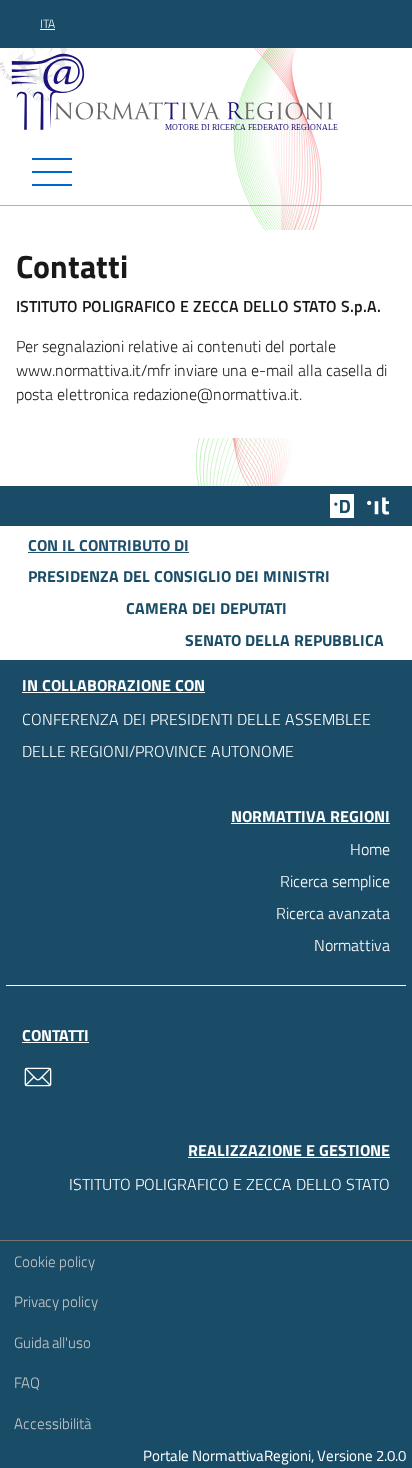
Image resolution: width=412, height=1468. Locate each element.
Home (370, 849)
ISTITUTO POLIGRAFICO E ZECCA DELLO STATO (229, 1184)
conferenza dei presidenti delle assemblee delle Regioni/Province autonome (196, 735)
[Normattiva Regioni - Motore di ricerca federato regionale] (211, 91)
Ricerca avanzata (333, 913)
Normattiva (352, 945)
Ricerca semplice (335, 881)
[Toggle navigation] (206, 172)
